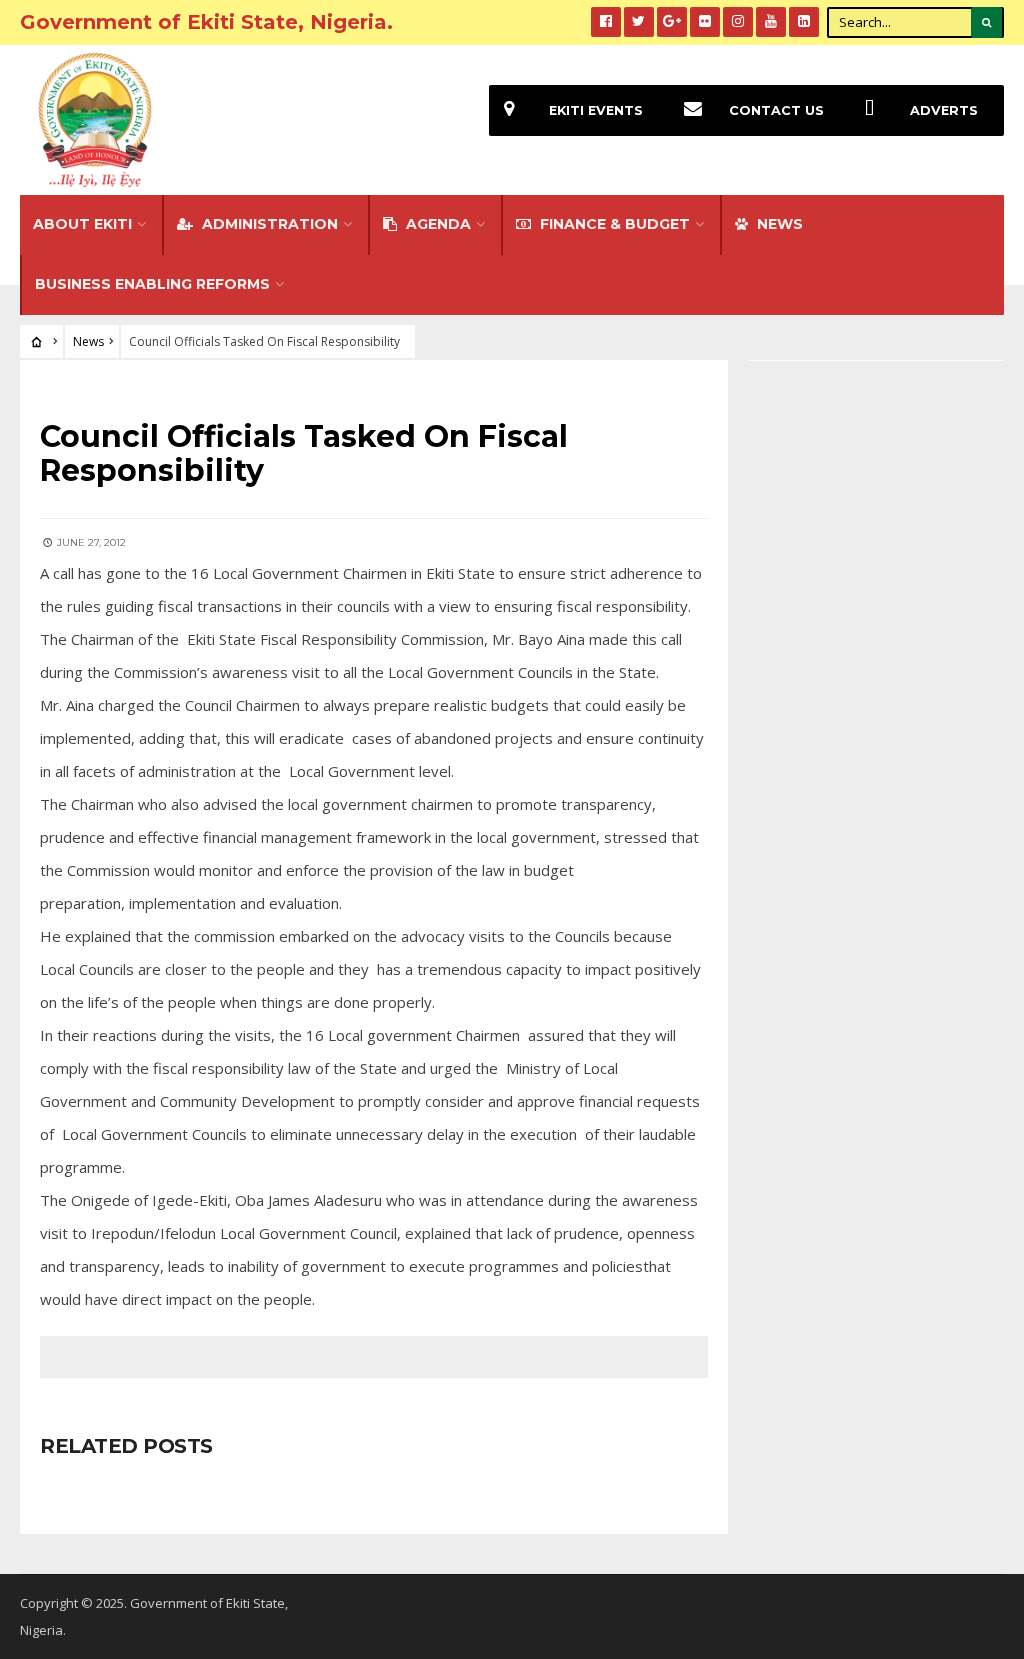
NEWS (778, 224)
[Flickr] (705, 22)
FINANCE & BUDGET (613, 224)
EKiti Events (596, 110)
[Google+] (672, 22)
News (88, 341)
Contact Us (776, 110)
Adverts (944, 110)
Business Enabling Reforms (152, 284)
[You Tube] (771, 22)
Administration (268, 224)
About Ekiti (82, 224)
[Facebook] (606, 22)
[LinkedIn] (804, 22)
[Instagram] (738, 22)
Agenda (436, 224)
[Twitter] (639, 22)
